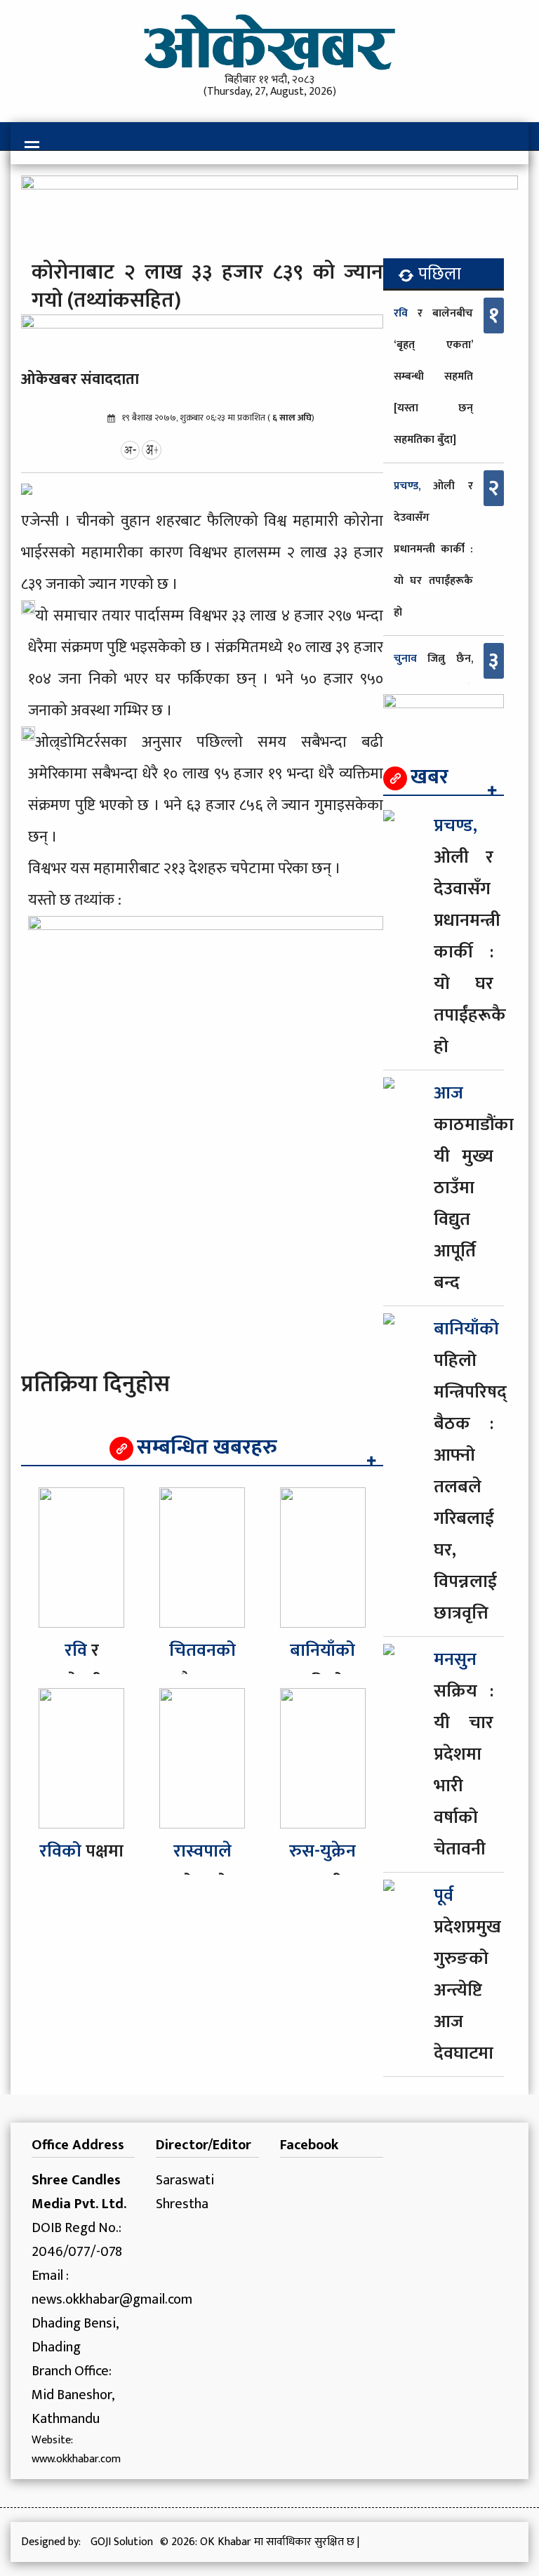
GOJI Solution (122, 2542)
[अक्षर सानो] (130, 449)
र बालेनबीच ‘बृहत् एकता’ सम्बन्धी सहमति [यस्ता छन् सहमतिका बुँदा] (433, 377)
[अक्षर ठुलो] (152, 449)
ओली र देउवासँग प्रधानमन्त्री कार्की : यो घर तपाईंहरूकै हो (433, 549)
